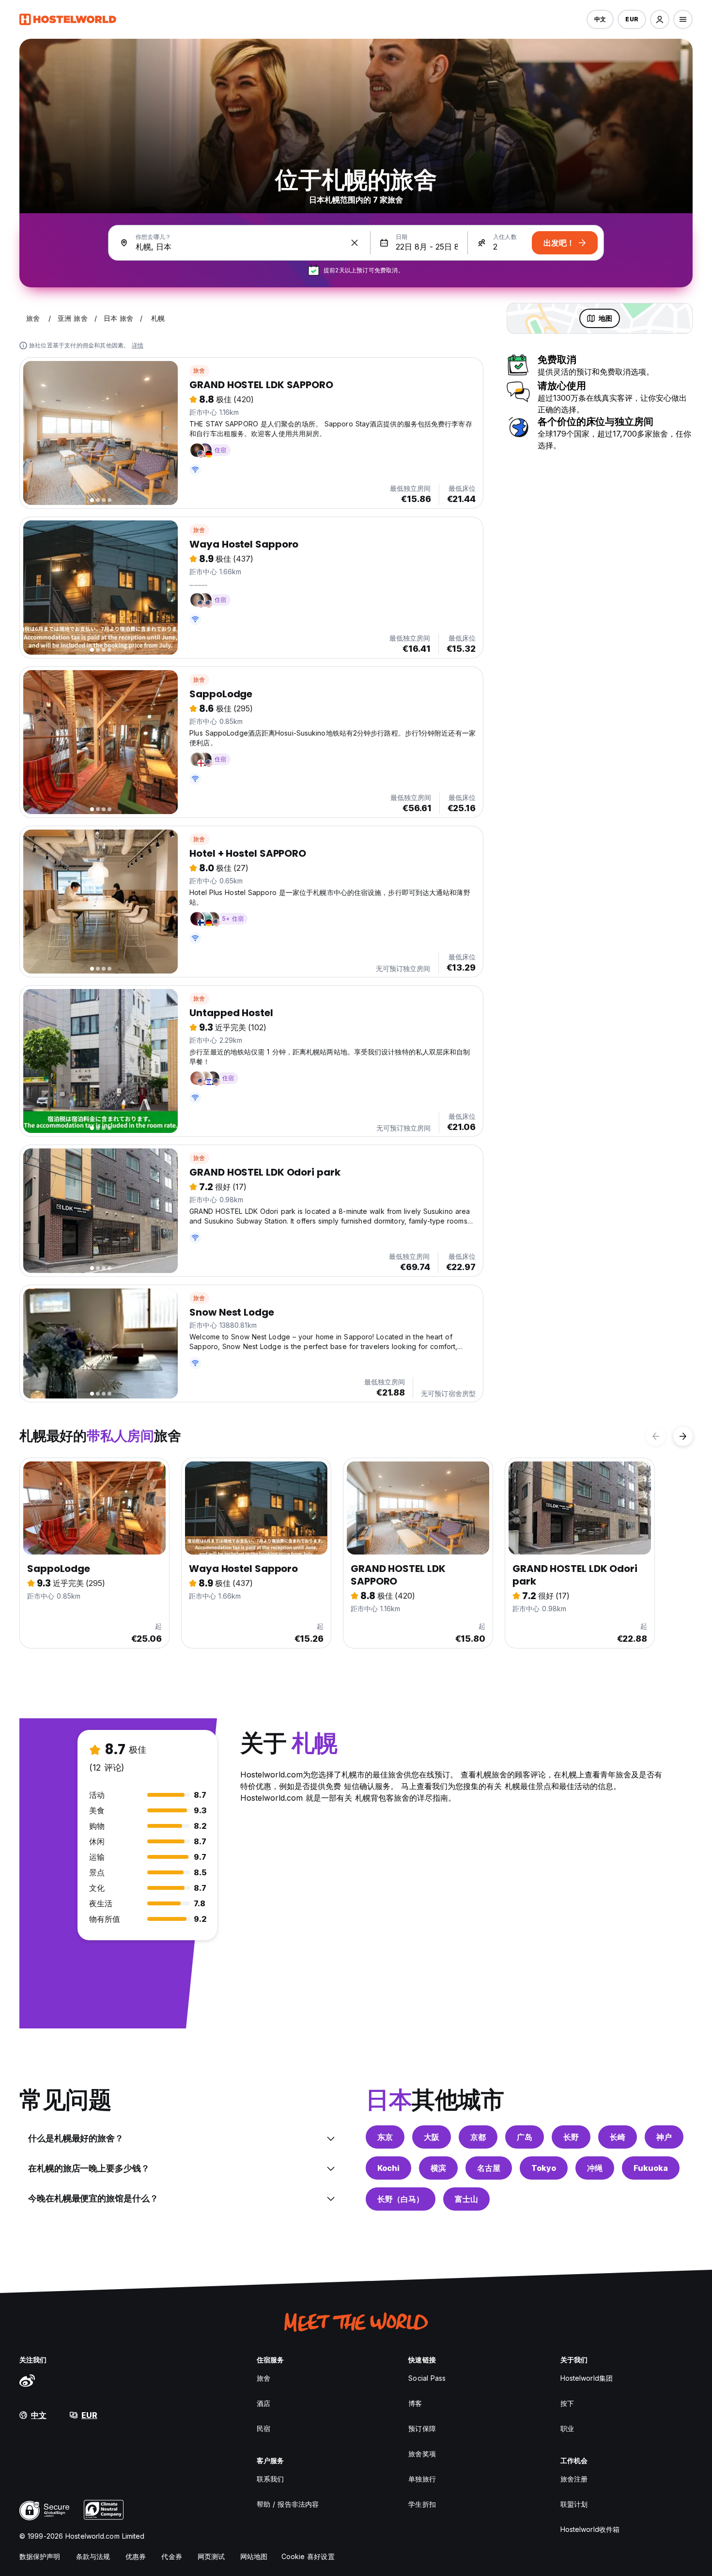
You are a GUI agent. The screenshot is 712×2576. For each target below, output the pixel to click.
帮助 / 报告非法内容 (288, 2504)
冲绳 (595, 2168)
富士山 (466, 2199)
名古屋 (489, 2168)
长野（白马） (401, 2199)
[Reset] (355, 243)
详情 (138, 345)
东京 (385, 2137)
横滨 (438, 2168)
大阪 (432, 2137)
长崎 (618, 2137)
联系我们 (270, 2479)
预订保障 (422, 2428)
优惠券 (136, 2556)
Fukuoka (651, 2168)
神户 (664, 2137)
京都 (478, 2137)
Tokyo (544, 2168)
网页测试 (211, 2556)
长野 (571, 2137)
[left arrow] (656, 1436)
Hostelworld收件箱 (590, 2529)
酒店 (263, 2403)
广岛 (525, 2137)
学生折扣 (422, 2504)
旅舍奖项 (422, 2454)
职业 (567, 2428)
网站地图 (254, 2556)
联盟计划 (574, 2504)
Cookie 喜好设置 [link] (308, 2556)
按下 (567, 2403)
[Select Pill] (660, 19)
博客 (415, 2403)
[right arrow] (683, 1436)
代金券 (171, 2556)
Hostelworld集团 (587, 2378)
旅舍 (199, 370)
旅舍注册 (574, 2479)
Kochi (388, 2168)
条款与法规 (93, 2556)
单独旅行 (422, 2479)
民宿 (263, 2428)
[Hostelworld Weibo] (27, 2380)
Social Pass (427, 2378)
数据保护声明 (40, 2556)
